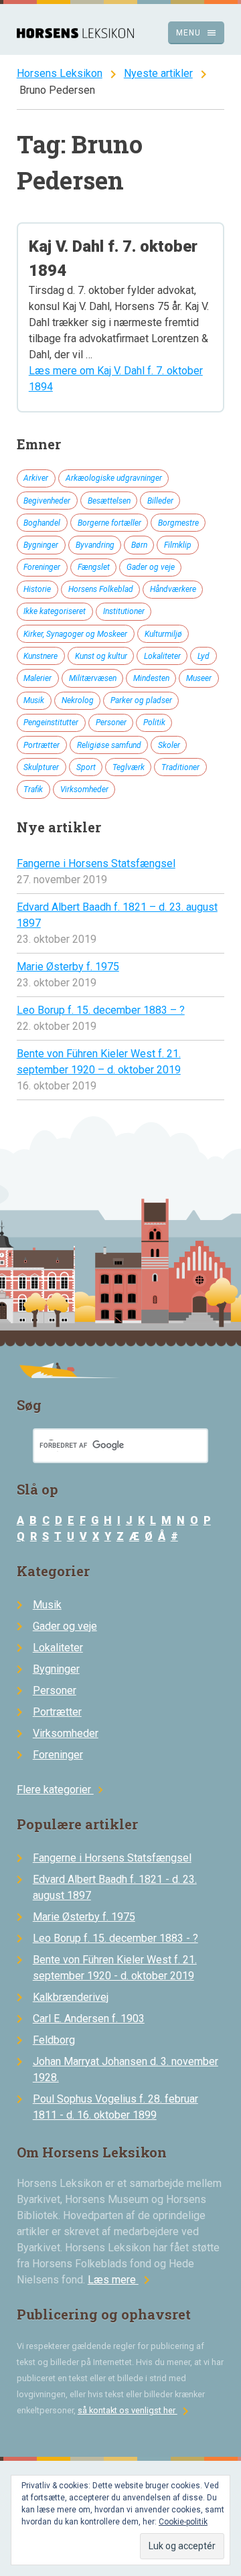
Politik (154, 723)
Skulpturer (41, 767)
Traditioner (180, 767)
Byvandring (95, 545)
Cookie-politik (183, 2522)
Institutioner (124, 611)
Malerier (37, 678)
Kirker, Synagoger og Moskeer (75, 634)
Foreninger (42, 567)
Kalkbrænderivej (71, 1997)
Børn (139, 545)
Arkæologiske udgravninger (114, 478)
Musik (34, 700)
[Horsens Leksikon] (75, 34)
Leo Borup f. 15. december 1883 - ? (115, 1938)
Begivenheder (47, 501)
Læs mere (121, 2280)
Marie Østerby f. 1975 (68, 967)
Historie (37, 589)
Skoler (169, 745)
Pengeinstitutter (51, 723)
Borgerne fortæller (109, 523)
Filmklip (178, 545)
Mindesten (151, 678)
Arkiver (36, 478)
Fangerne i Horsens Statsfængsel (96, 863)
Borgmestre (178, 523)
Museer (199, 678)
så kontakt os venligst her (136, 2410)
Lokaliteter (162, 656)
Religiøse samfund (109, 745)
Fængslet (94, 567)
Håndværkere (173, 589)
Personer (111, 723)
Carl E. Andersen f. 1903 (89, 2019)
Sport (86, 767)
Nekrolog (78, 700)
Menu (196, 33)
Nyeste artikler (158, 73)
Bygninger (41, 545)
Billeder (160, 501)
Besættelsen (109, 501)
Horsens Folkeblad (101, 589)
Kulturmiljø (163, 634)
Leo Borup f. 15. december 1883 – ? (101, 1010)
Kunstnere (41, 656)
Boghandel (42, 523)
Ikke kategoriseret (55, 611)
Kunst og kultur (101, 656)
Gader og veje (151, 567)
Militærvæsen (93, 678)
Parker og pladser (141, 700)
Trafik (33, 789)
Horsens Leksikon (60, 73)
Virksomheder (84, 789)
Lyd (204, 656)
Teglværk (129, 767)
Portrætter (42, 745)
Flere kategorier (62, 1790)
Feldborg (54, 2040)
